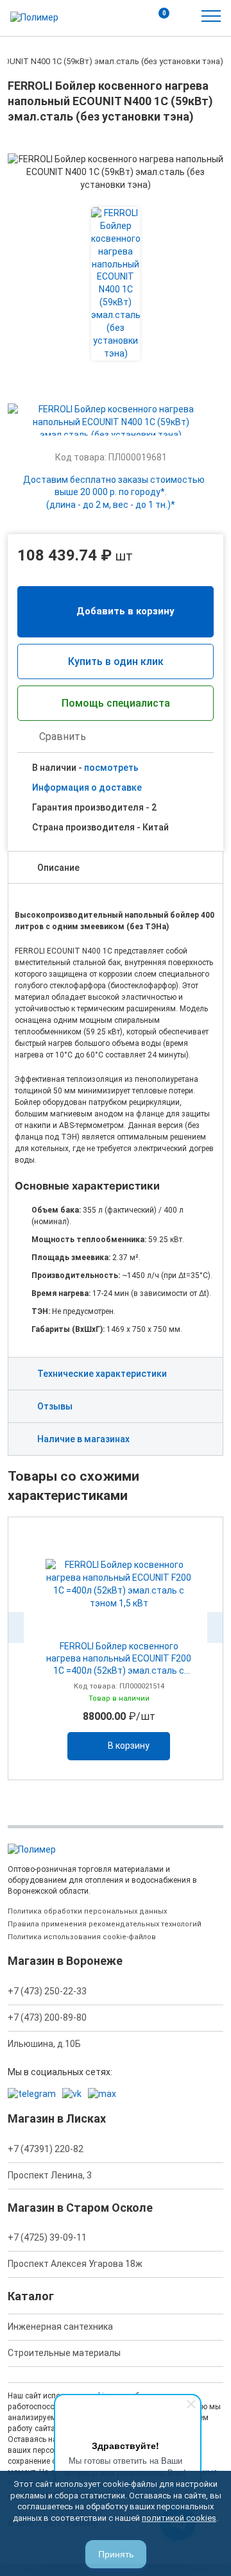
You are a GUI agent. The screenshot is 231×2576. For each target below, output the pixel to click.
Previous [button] (16, 1628)
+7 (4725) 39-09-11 (47, 2237)
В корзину (129, 1746)
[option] (116, 1648)
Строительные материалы (64, 2353)
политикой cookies (179, 2518)
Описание (58, 868)
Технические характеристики (102, 1374)
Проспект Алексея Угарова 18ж (75, 2264)
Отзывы (55, 1406)
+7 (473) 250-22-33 (47, 1991)
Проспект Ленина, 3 (50, 2175)
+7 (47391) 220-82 (46, 2149)
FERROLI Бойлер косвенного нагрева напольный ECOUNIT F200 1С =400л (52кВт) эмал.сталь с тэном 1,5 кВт (119, 1659)
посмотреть (111, 768)
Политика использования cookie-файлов (82, 1937)
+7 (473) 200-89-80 (47, 2017)
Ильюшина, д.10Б (44, 2044)
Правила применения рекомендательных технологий (105, 1924)
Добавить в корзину (125, 611)
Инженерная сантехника (60, 2327)
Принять (116, 2554)
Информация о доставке (87, 787)
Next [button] (215, 1628)
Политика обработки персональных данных (87, 1911)
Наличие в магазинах (83, 1439)
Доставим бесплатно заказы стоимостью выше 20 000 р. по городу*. (114, 492)
